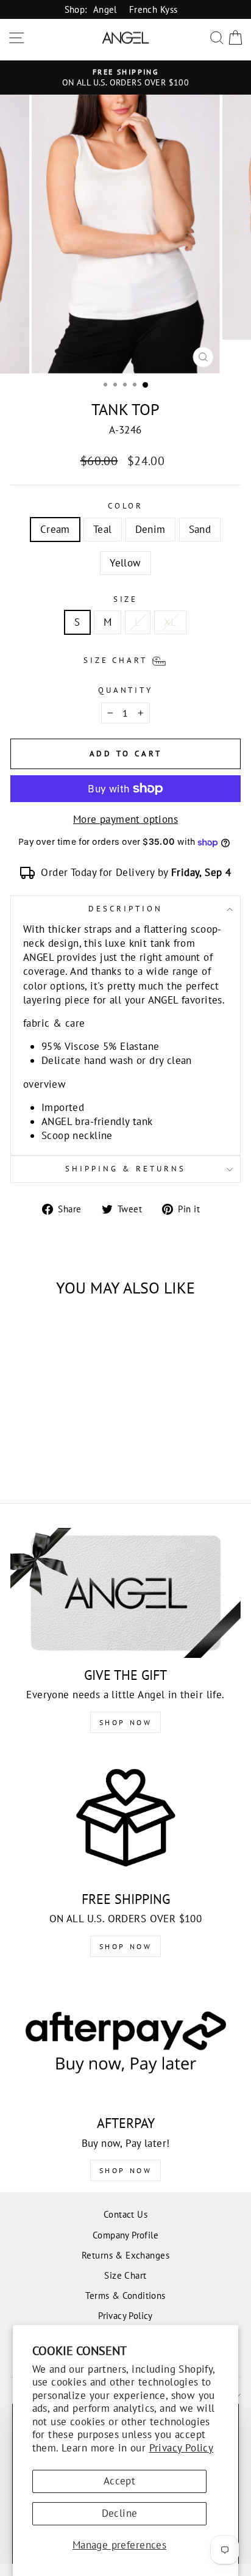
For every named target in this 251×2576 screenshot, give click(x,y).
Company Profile (125, 2235)
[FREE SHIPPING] (125, 1818)
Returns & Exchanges (125, 2255)
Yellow (125, 563)
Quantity (126, 690)
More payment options (125, 819)
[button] (126, 660)
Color (126, 506)
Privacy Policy (182, 2448)
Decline (120, 2513)
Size (126, 599)
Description (125, 909)
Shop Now (126, 1722)
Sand (200, 529)
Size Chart (125, 2275)
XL (170, 622)
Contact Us (125, 2214)
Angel (105, 9)
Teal (103, 529)
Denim (150, 529)
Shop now (126, 1946)
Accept (119, 2481)
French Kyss (154, 9)
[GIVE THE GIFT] (125, 1593)
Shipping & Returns (125, 1169)
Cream (55, 529)
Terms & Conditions (125, 2295)
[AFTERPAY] (125, 2042)
